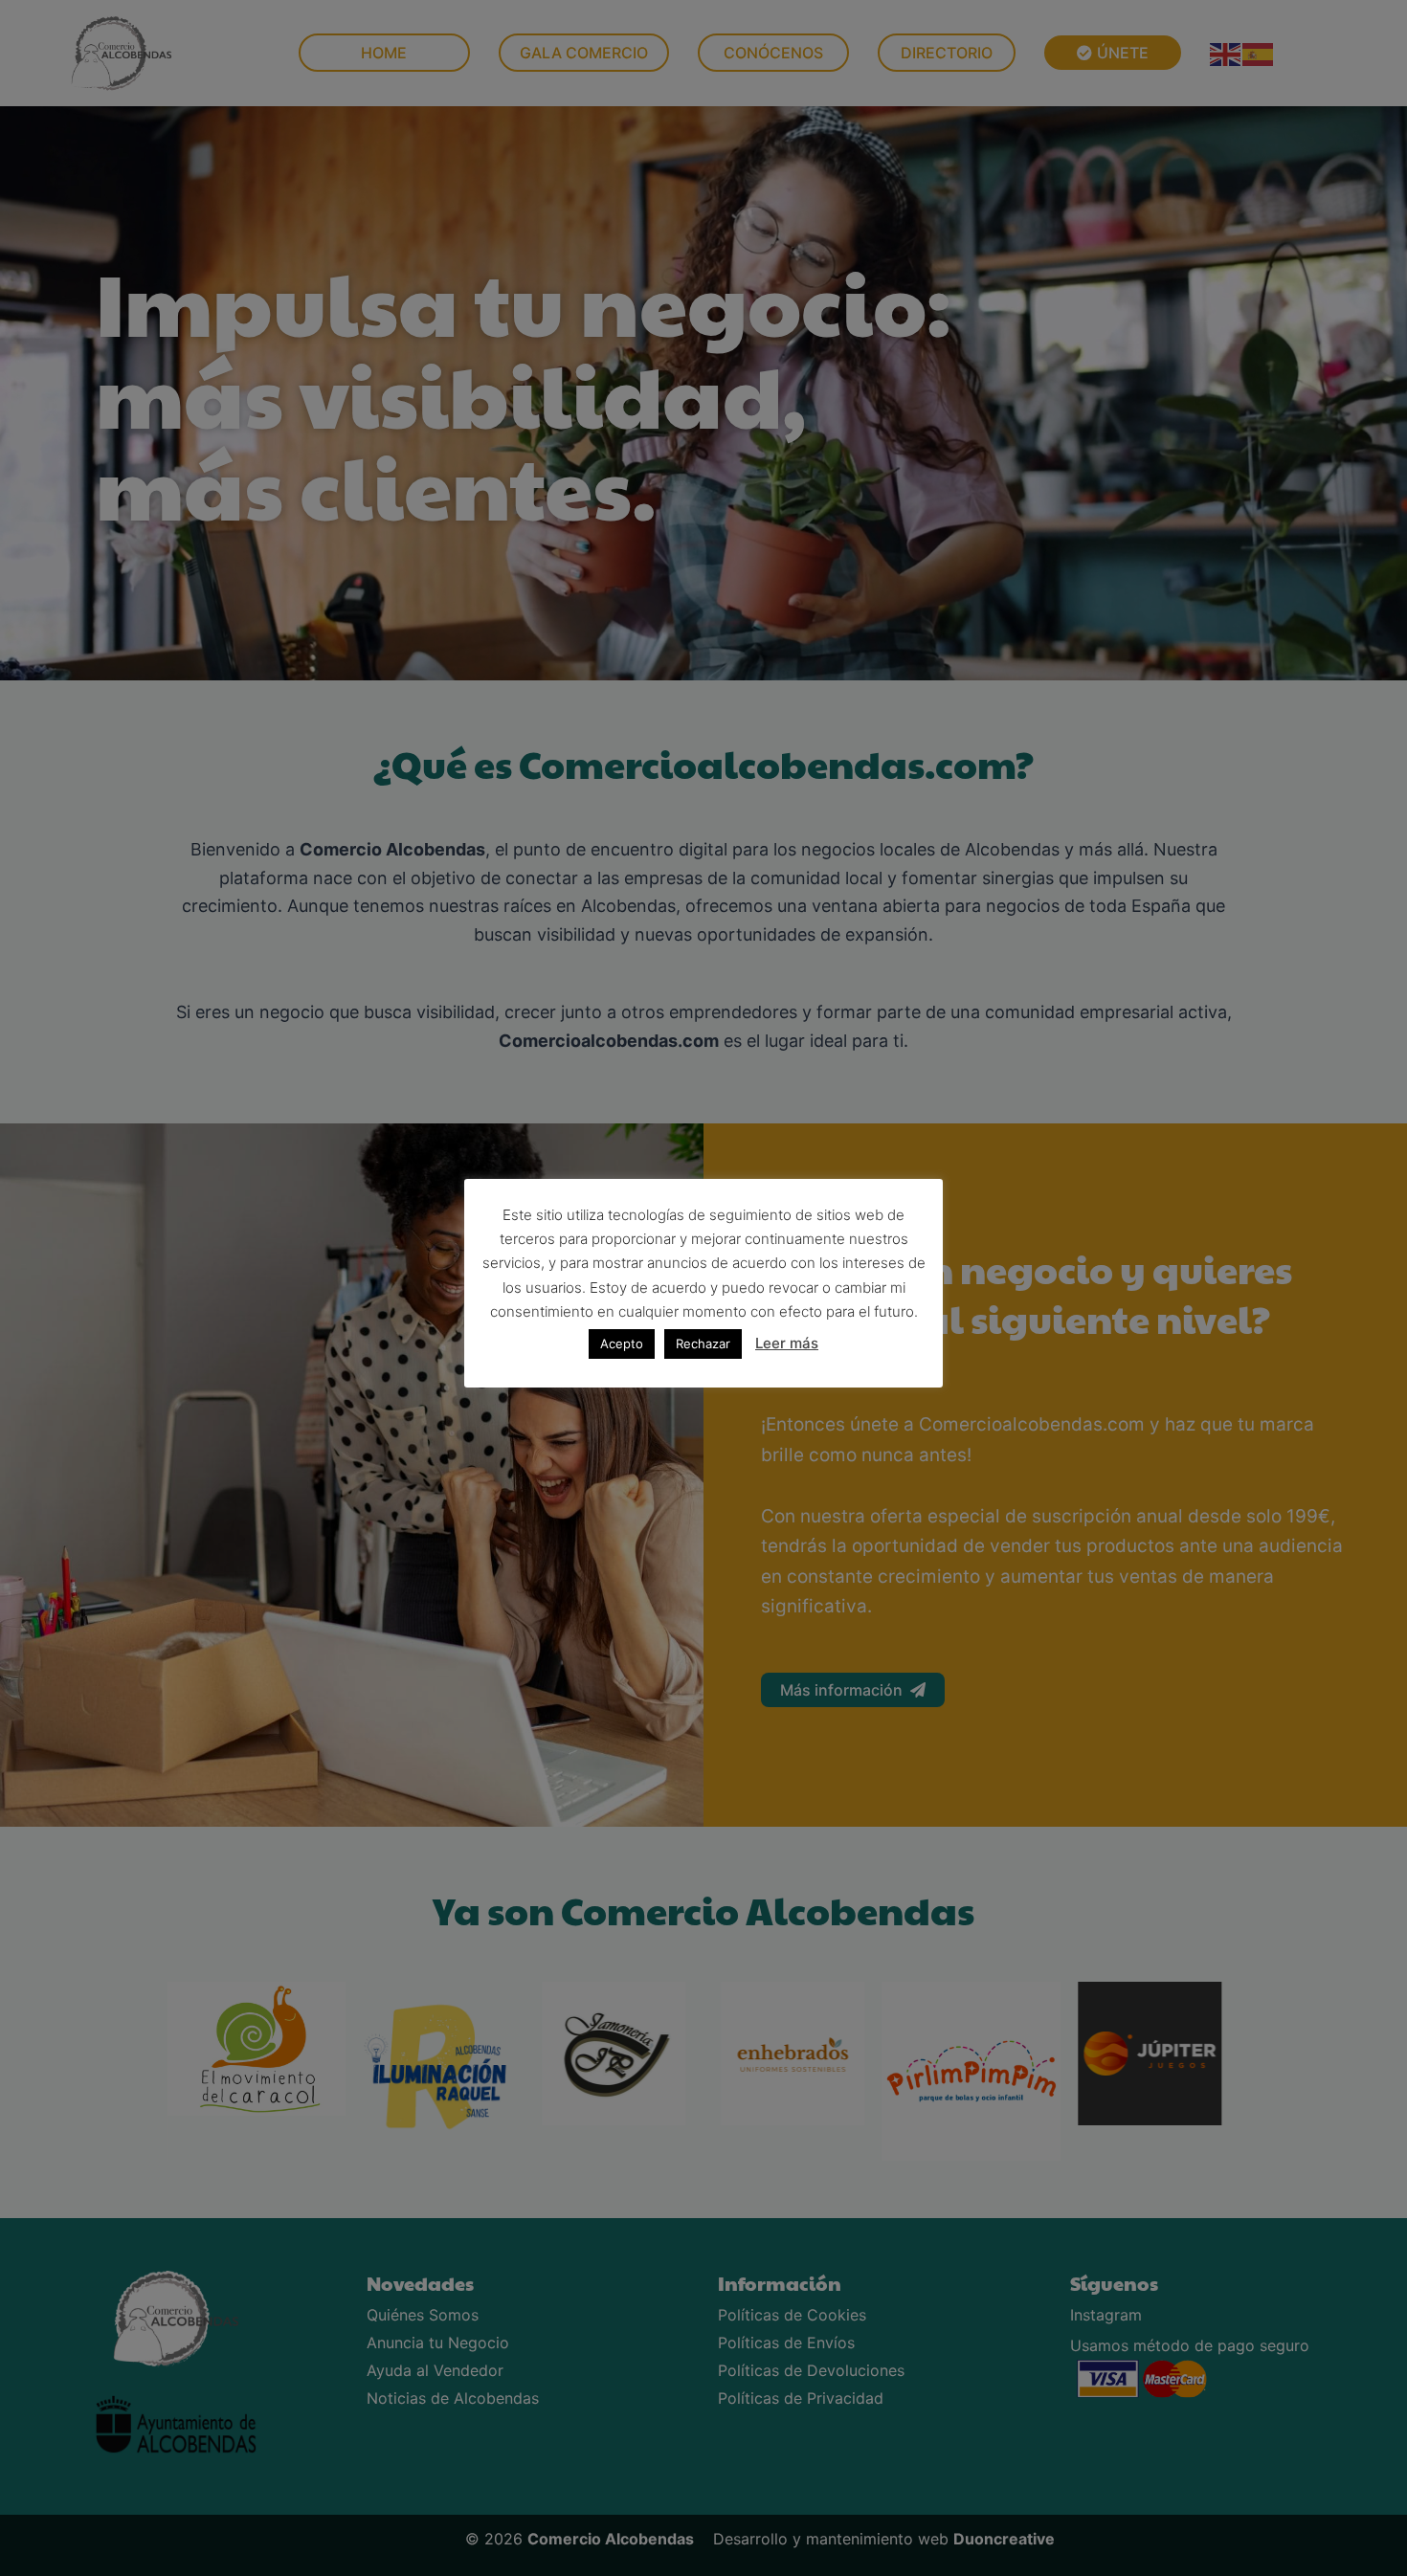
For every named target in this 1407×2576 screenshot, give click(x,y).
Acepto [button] (622, 1344)
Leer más (787, 1343)
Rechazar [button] (703, 1344)
